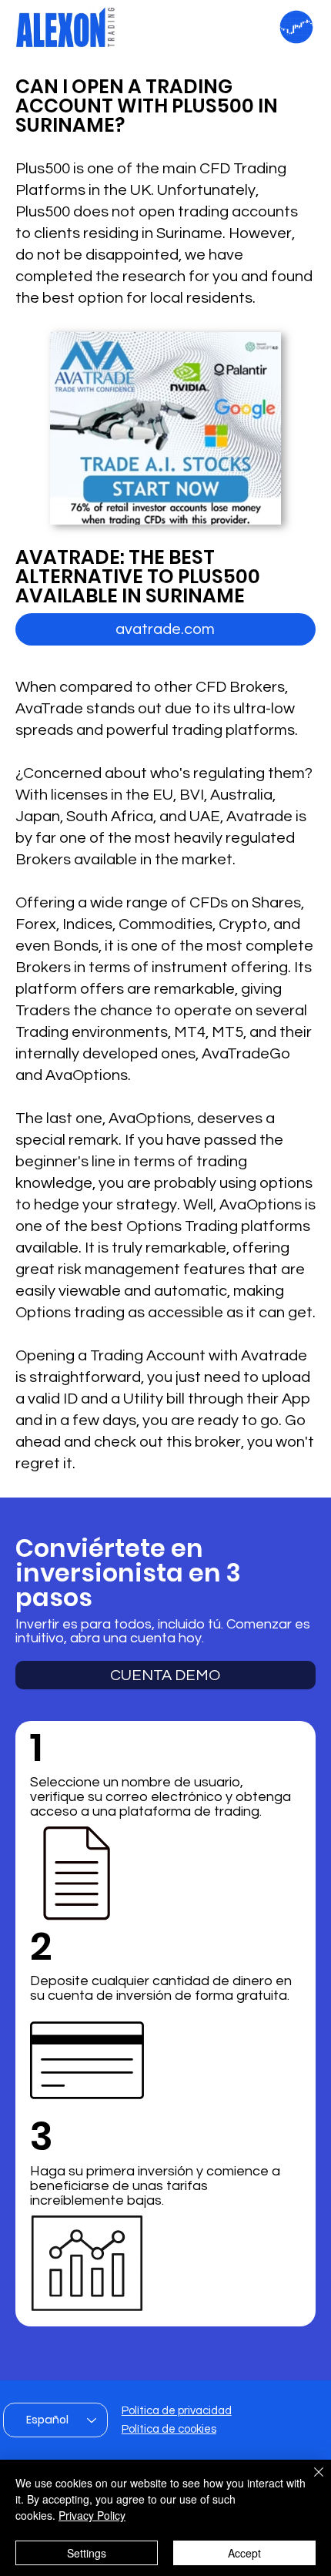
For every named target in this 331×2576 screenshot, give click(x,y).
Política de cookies (169, 2429)
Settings (87, 2553)
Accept (244, 2553)
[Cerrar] (309, 2481)
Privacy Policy (92, 2515)
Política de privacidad (177, 2411)
